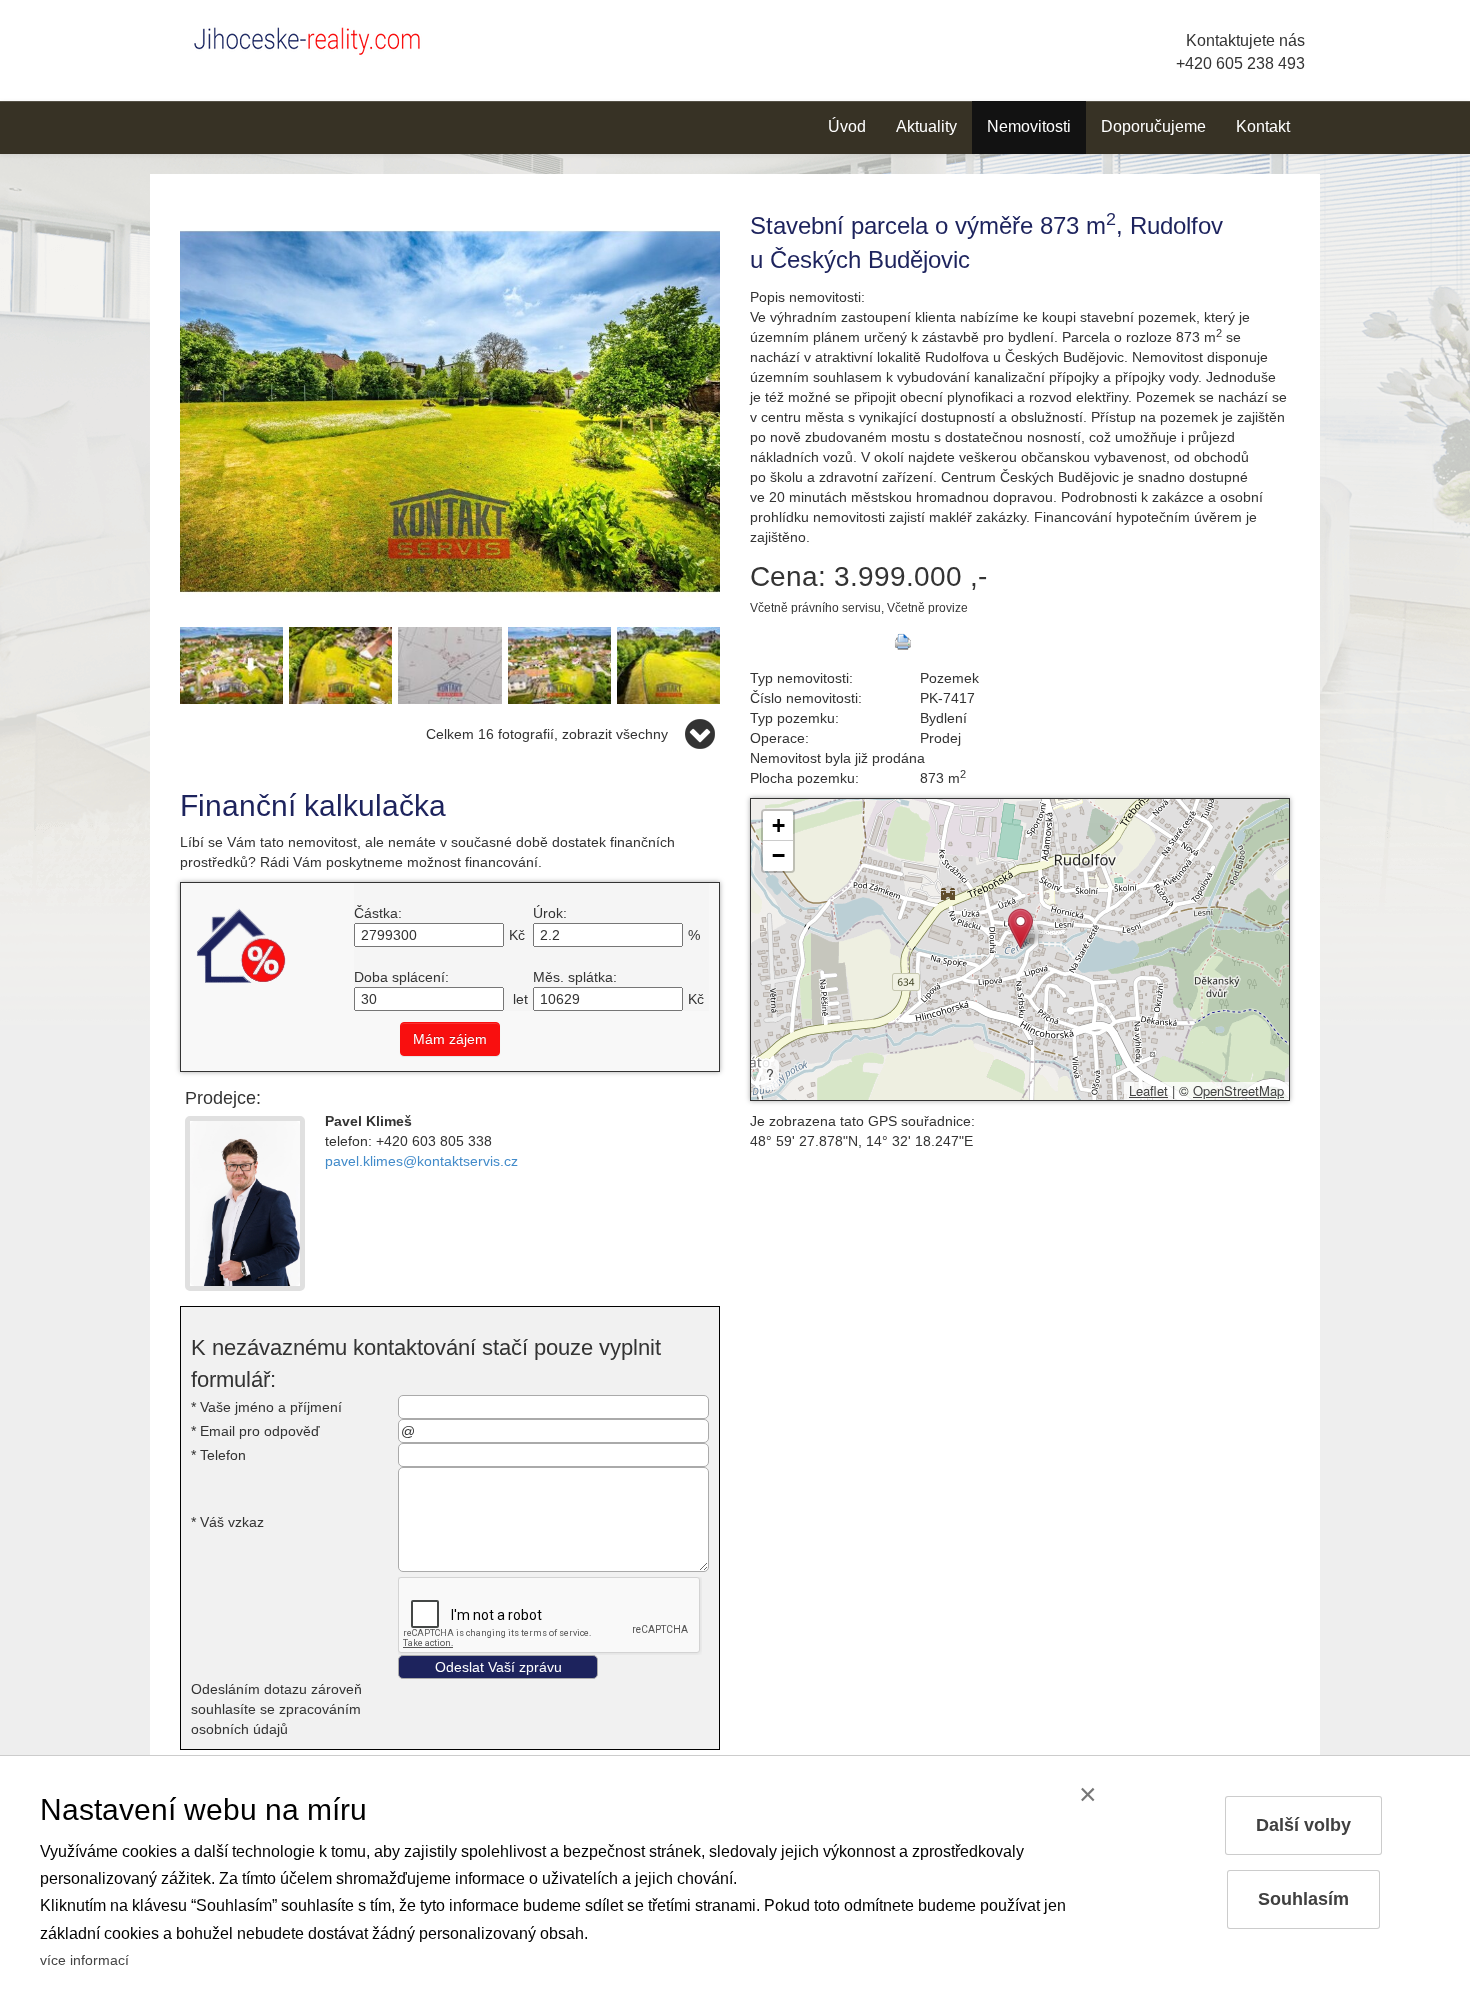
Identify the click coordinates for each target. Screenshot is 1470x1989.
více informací (84, 1960)
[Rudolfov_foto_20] (559, 664)
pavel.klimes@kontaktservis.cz (421, 1161)
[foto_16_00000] (231, 664)
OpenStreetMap (1238, 1090)
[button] (1020, 928)
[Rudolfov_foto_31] (668, 664)
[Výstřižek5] (449, 664)
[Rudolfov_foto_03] (450, 410)
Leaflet (1148, 1090)
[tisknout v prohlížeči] (903, 642)
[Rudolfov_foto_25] (340, 664)
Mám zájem (450, 1039)
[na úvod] (315, 37)
